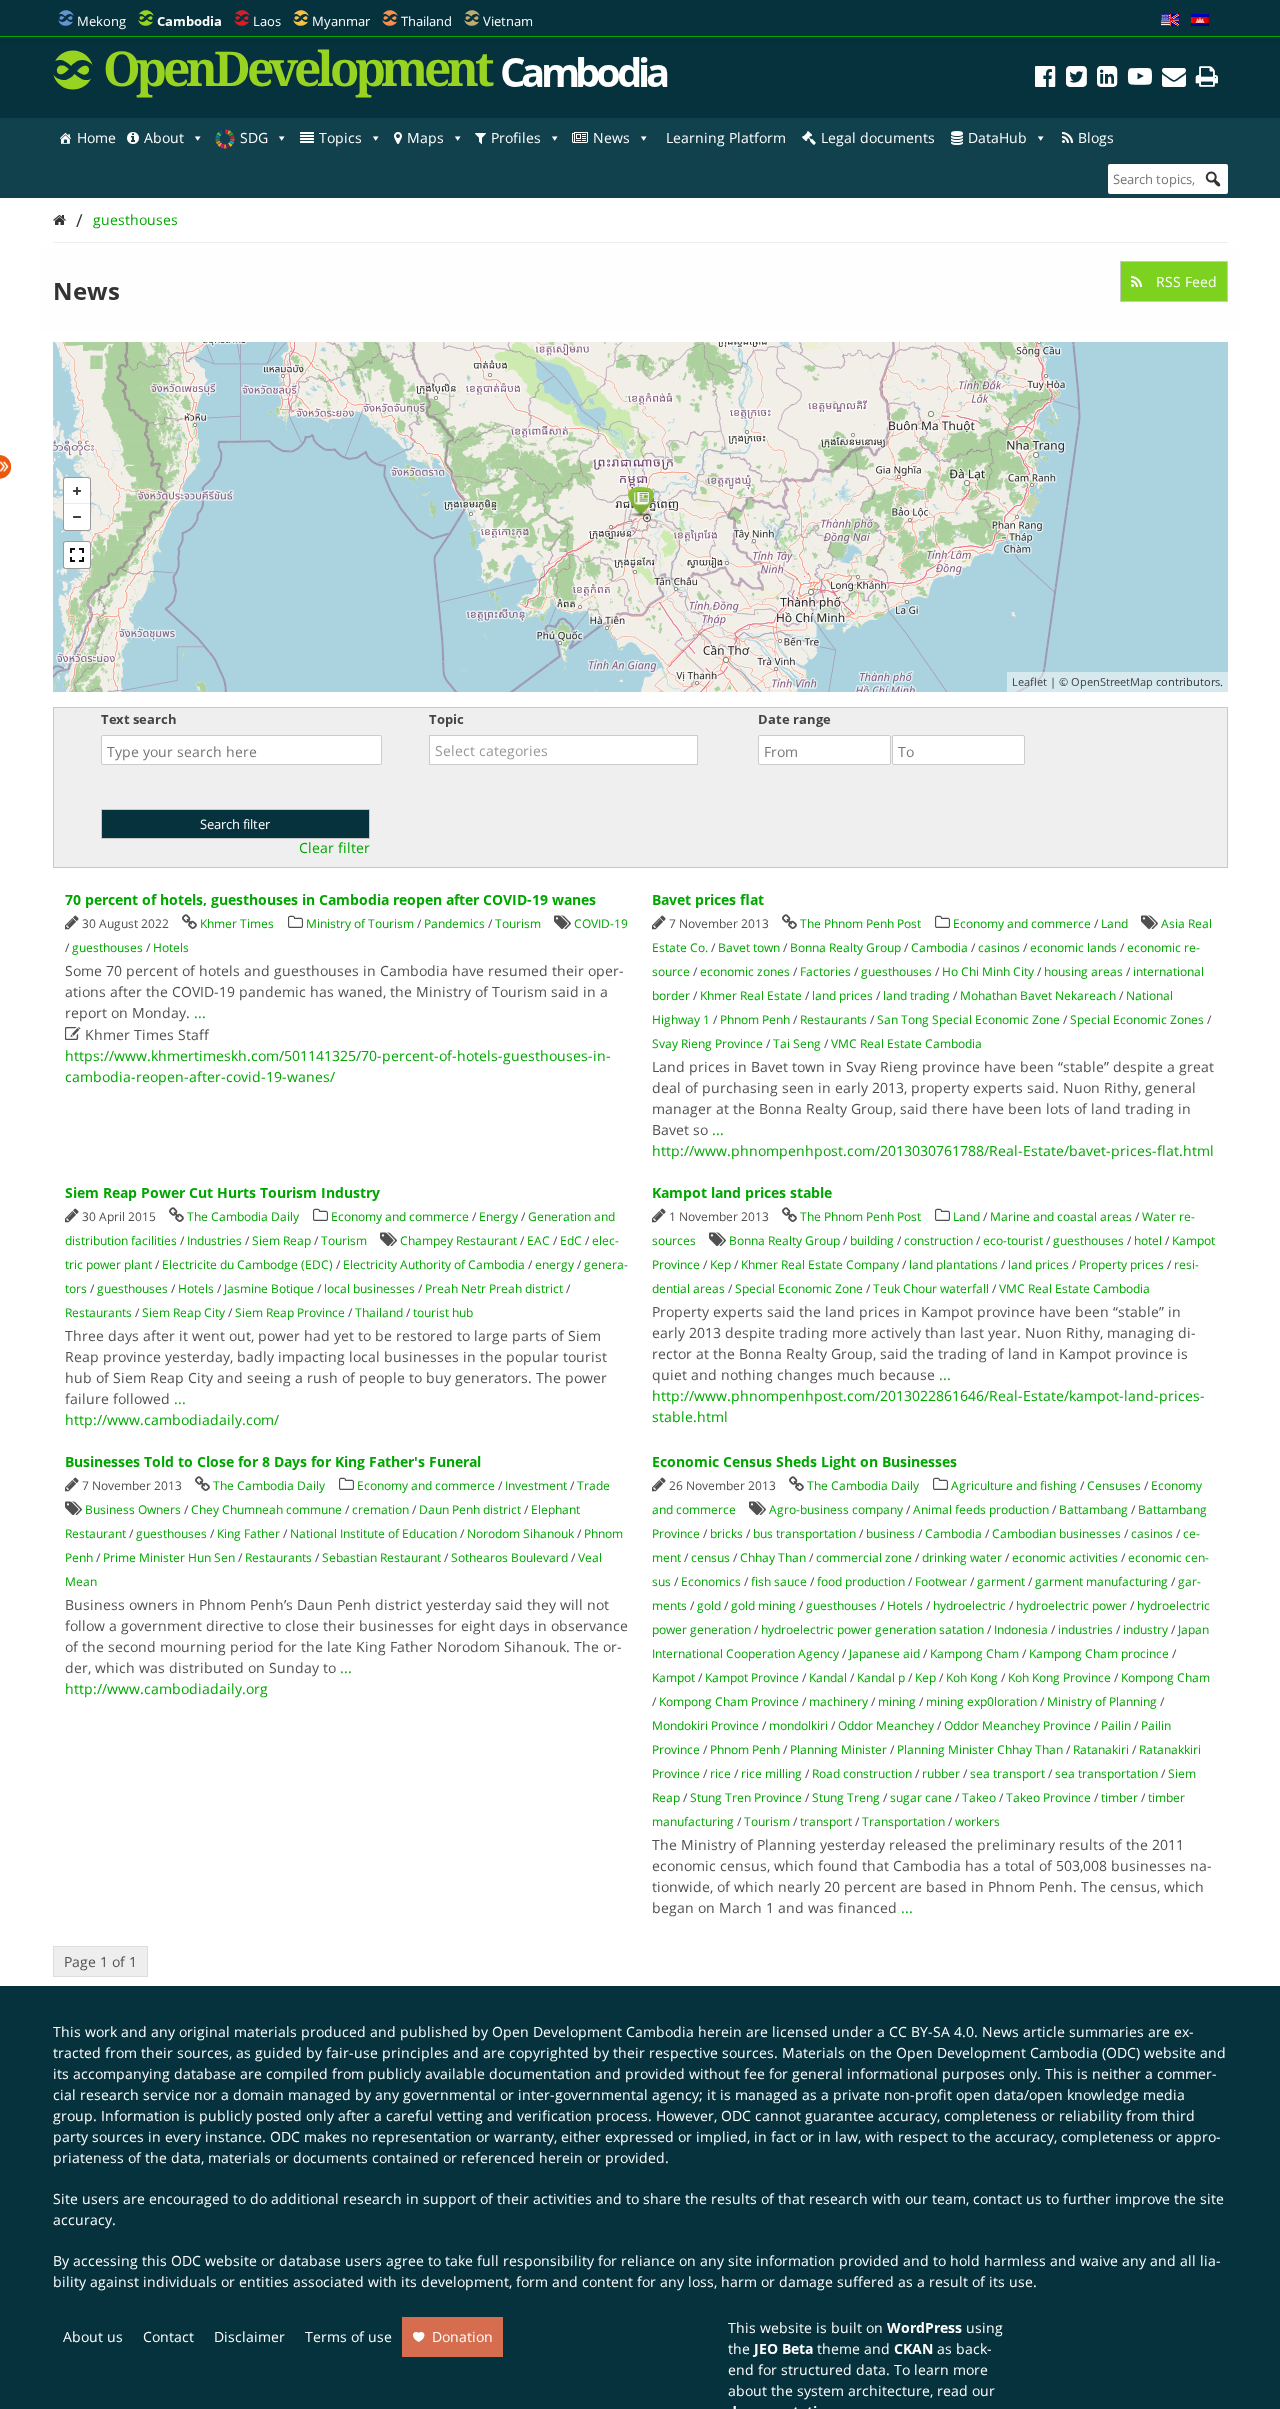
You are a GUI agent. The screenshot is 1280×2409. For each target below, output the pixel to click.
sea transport (1007, 1773)
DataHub (997, 137)
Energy (498, 1216)
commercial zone (864, 1557)
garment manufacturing (1101, 1581)
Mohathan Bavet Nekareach (1038, 995)
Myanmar (341, 21)
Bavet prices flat (708, 899)
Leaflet (1029, 681)
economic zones (745, 971)
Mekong (101, 21)
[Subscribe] (1174, 79)
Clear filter (334, 848)
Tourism (518, 923)
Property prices (1121, 1264)
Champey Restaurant (458, 1240)
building (872, 1240)
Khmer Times (237, 923)
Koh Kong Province (1059, 1677)
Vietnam (508, 21)
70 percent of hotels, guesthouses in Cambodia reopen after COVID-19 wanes (330, 899)
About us (93, 2336)
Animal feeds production (981, 1509)
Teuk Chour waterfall (931, 1288)
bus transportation (804, 1533)
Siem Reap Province (290, 1312)
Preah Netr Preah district (494, 1288)
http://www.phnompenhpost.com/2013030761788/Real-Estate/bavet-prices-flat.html (933, 1150)
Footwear (941, 1581)
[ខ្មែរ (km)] (1200, 21)
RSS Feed (1184, 281)
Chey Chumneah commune (266, 1509)
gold (709, 1605)
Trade (593, 1485)
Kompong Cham (1165, 1677)
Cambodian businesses (1056, 1533)
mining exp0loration (981, 1701)
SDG (254, 137)
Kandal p (881, 1677)
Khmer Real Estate (751, 995)
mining (897, 1701)
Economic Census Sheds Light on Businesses (804, 1461)
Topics (340, 137)
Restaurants (833, 1019)
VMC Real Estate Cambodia (906, 1043)
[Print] (1207, 79)
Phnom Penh (755, 1019)
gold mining (763, 1605)
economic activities (1065, 1557)
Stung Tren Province (746, 1797)
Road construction (862, 1773)
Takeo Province (1048, 1797)
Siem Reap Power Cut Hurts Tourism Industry (222, 1192)
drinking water (962, 1557)
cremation (380, 1509)
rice (720, 1773)
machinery (838, 1701)
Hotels (171, 947)
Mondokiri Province (705, 1725)
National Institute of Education (373, 1533)
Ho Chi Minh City (988, 971)
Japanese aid (884, 1653)
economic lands (1073, 947)
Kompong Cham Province (729, 1701)
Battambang (1093, 1509)
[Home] (59, 219)
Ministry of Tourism (360, 923)
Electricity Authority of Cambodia (434, 1264)
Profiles (516, 137)
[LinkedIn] (1107, 79)
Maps (425, 137)
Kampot (673, 1677)
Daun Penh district (470, 1509)
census (710, 1557)
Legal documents (878, 137)
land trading (916, 995)
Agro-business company (836, 1509)
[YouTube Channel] (1140, 79)
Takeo (979, 1797)
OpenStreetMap (1112, 681)
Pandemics (454, 923)
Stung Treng (846, 1797)
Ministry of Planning (1102, 1701)
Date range (794, 719)
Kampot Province (752, 1677)
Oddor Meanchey (886, 1725)
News (611, 137)
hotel (1148, 1240)
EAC (538, 1240)
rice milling (771, 1773)
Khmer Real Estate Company (820, 1264)
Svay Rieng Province (707, 1043)
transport (826, 1821)
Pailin (1116, 1725)
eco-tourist (1013, 1240)
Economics (711, 1581)
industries (1085, 1629)
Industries (214, 1240)
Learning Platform (726, 137)
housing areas (1083, 971)
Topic (446, 719)
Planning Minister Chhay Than (980, 1749)
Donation (462, 2336)
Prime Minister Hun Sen (169, 1557)
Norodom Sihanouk (520, 1533)
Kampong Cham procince (1099, 1653)
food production (861, 1581)
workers (977, 1821)
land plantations (953, 1264)
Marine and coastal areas (1061, 1216)
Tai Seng (797, 1043)
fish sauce (779, 1581)
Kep (720, 1264)
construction (938, 1240)
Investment (536, 1485)
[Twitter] (1076, 79)
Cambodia (939, 947)
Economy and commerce (1022, 923)
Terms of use (348, 2336)
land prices (842, 995)
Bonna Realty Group (845, 947)
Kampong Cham (974, 1653)
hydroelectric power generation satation (872, 1629)
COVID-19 (601, 923)
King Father (248, 1533)
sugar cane (921, 1797)
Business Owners (133, 1509)
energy (554, 1264)
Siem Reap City (183, 1312)
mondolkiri (798, 1725)
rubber (941, 1773)
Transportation (903, 1821)
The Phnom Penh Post (860, 923)
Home (96, 137)
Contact (168, 2336)
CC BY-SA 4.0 (931, 2031)
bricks (726, 1533)
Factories (825, 971)
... (200, 1012)
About (164, 137)
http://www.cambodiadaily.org (166, 1688)
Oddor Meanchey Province (1017, 1725)
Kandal (828, 1677)
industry (1145, 1629)
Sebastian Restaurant (381, 1557)
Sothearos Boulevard (509, 1557)
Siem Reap (281, 1240)
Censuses (1114, 1485)
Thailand (426, 21)
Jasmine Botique (269, 1288)
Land (1114, 923)
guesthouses (135, 219)
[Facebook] (1045, 79)
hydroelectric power (1071, 1605)
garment (1001, 1581)
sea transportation (1106, 1773)
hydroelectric (969, 1605)
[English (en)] (1170, 21)
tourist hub (443, 1312)
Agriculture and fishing (1014, 1485)
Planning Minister (838, 1749)
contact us (1007, 2198)
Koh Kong (972, 1677)
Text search (139, 719)
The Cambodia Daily (243, 1216)
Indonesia (1021, 1629)
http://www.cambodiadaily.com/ (172, 1419)
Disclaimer (249, 2336)
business (890, 1533)
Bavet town (749, 947)
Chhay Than (773, 1557)
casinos (999, 947)
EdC (571, 1240)
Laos (267, 21)
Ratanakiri (1101, 1749)
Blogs (1096, 137)
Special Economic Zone (799, 1288)
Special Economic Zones (1137, 1019)
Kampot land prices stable (742, 1192)
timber (1119, 1797)
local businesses (369, 1288)
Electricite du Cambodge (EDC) (247, 1264)
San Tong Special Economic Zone (968, 1019)
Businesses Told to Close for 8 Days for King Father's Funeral (273, 1461)
